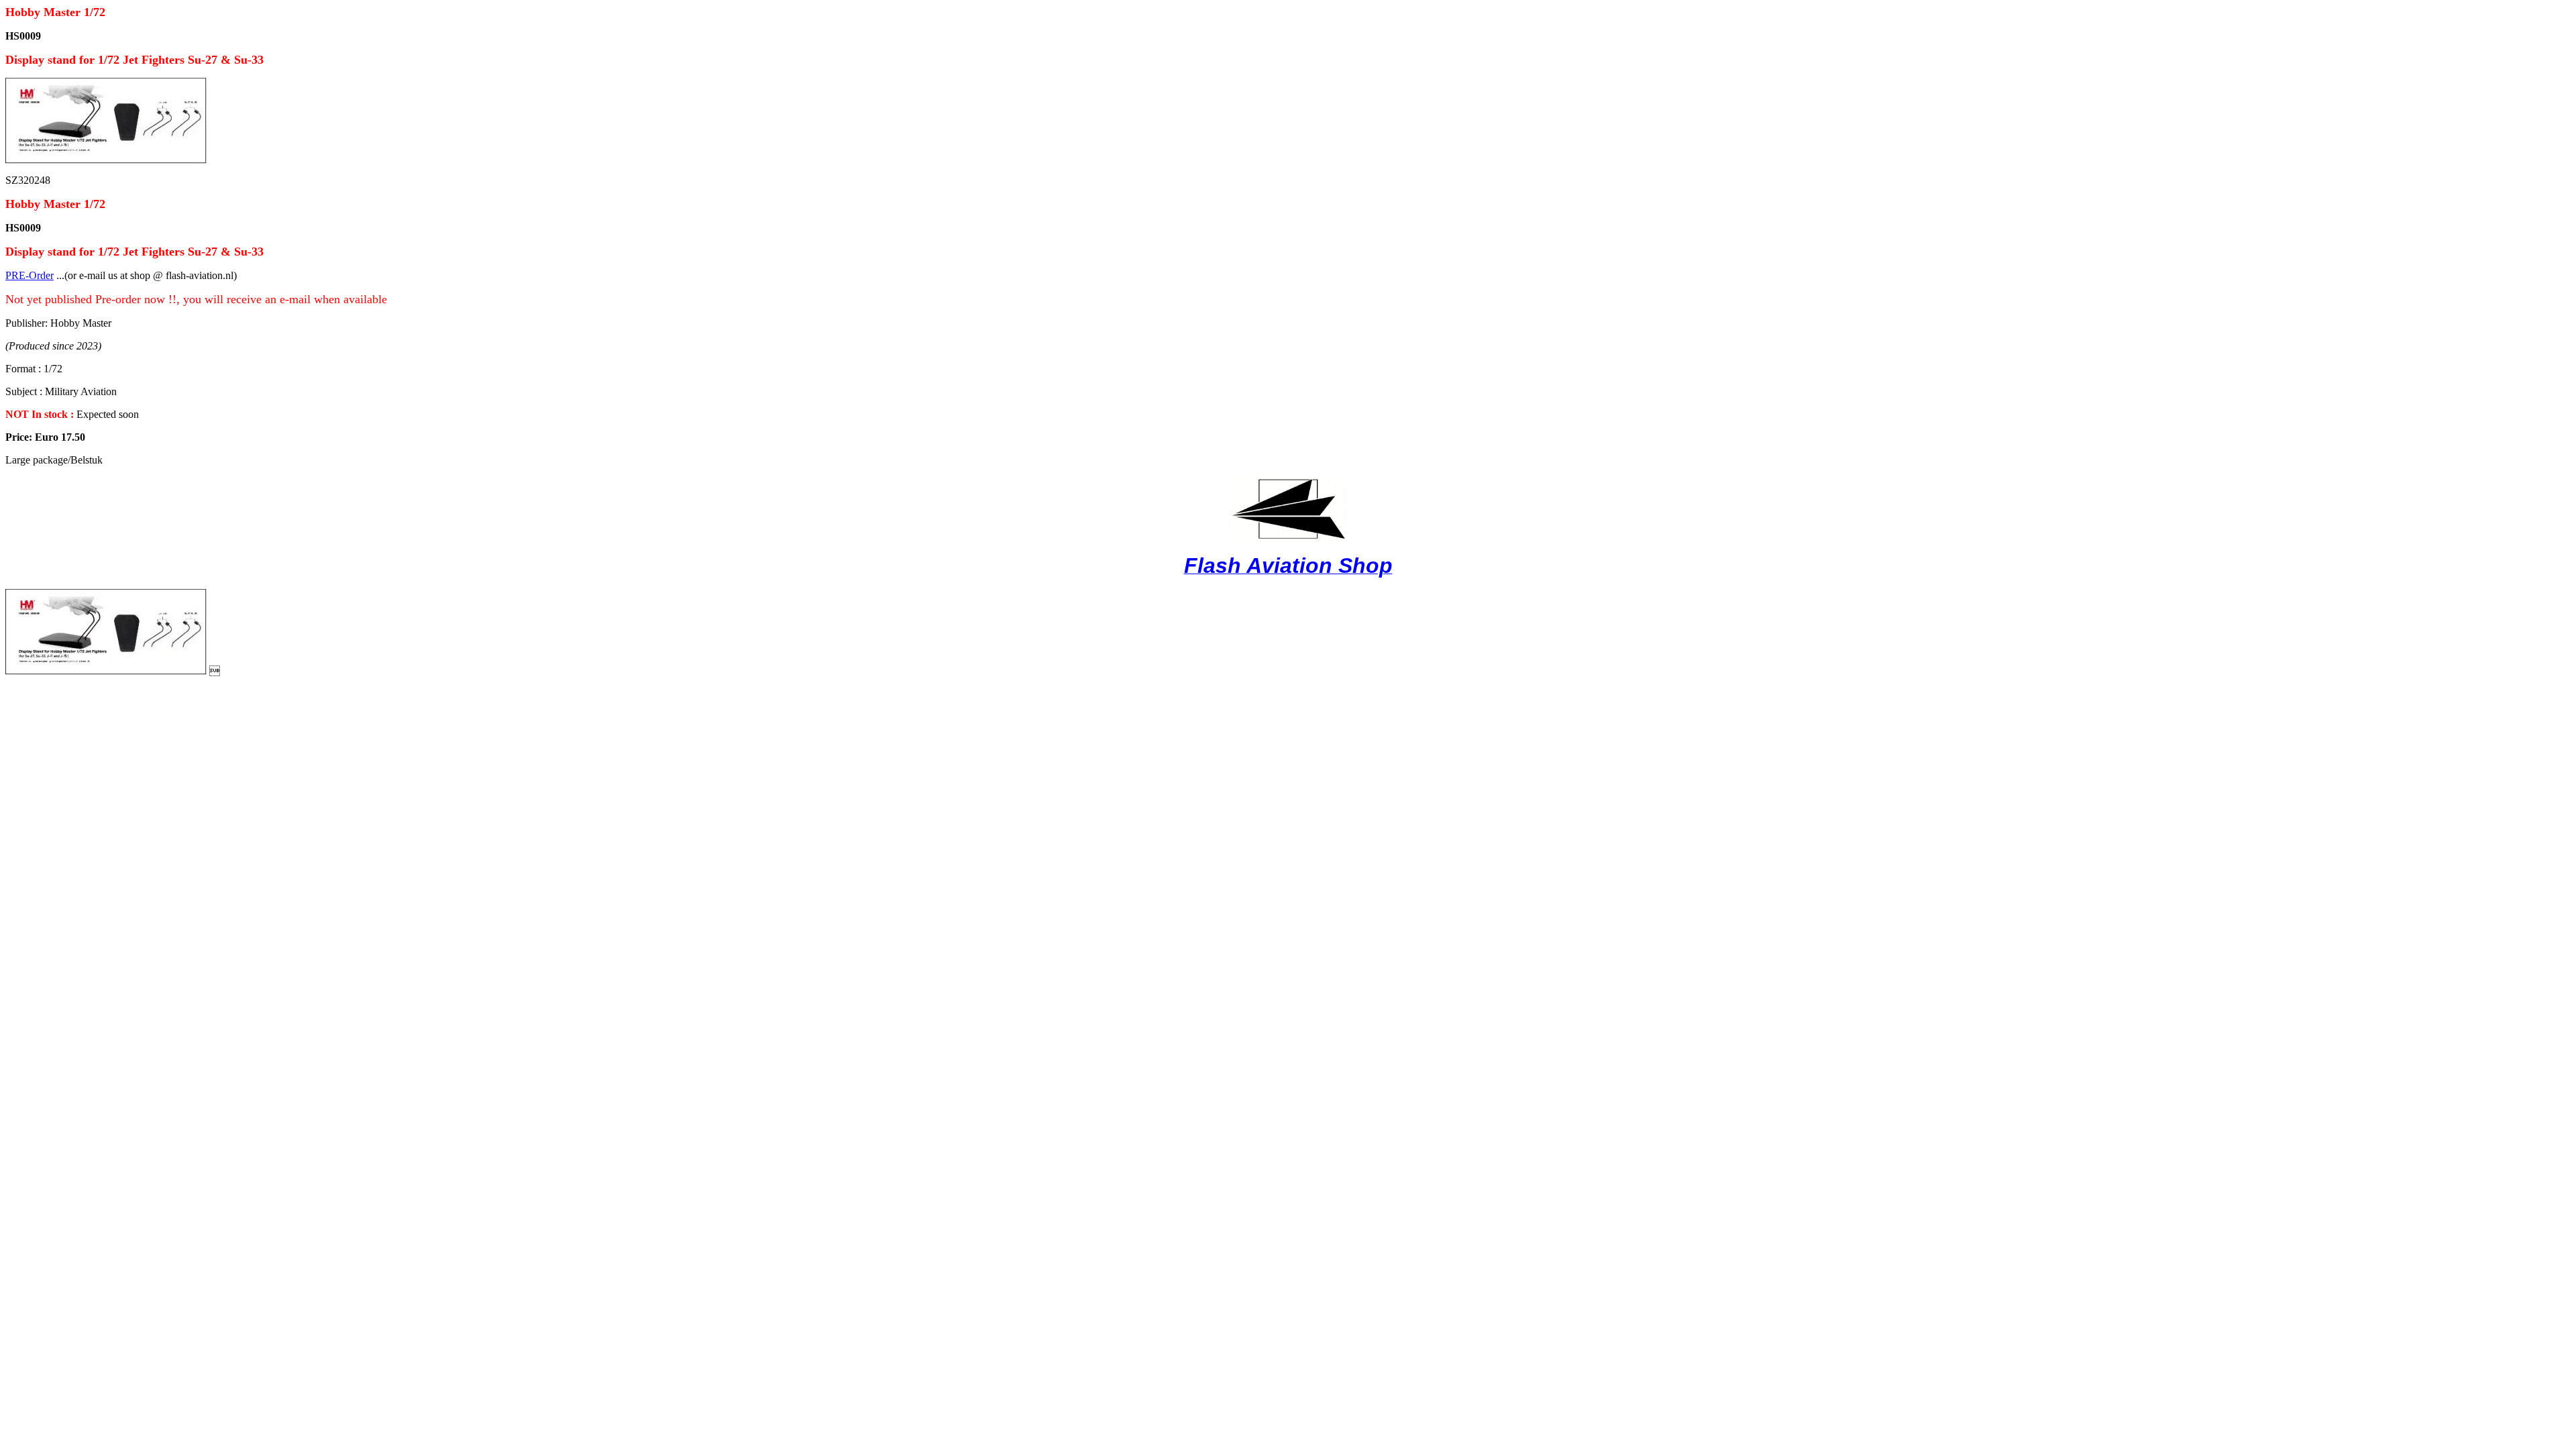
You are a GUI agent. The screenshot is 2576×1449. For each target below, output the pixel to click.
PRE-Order (30, 275)
